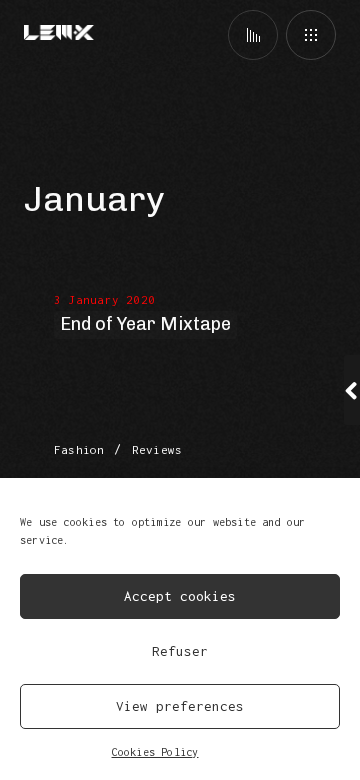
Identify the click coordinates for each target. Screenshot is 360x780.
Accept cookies (180, 596)
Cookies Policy (155, 752)
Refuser (180, 651)
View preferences (180, 706)
